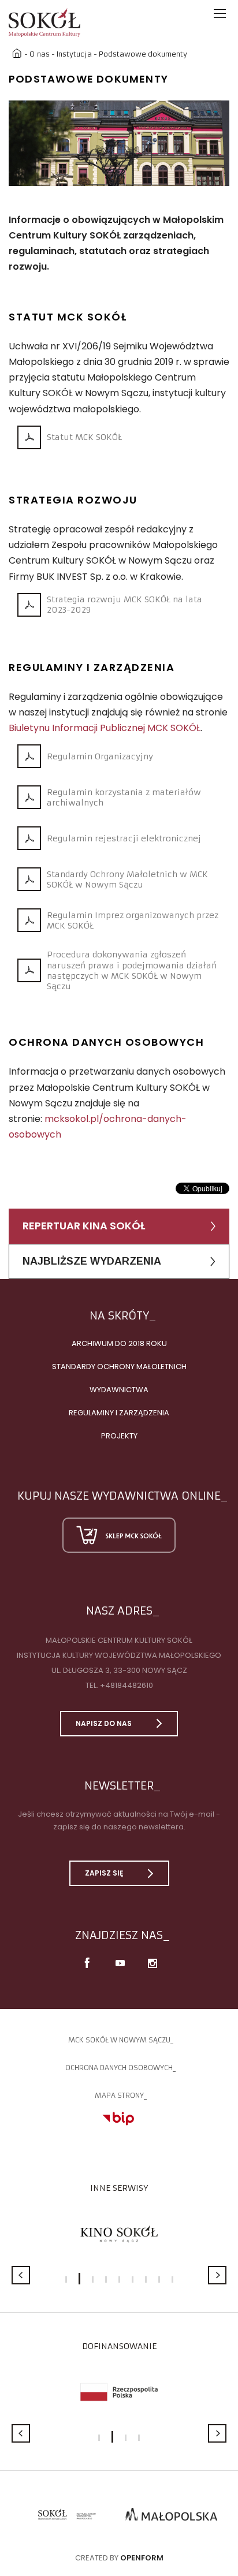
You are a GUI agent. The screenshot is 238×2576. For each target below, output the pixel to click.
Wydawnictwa (119, 1390)
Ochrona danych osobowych (119, 2068)
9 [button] (172, 2279)
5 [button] (119, 2279)
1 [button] (66, 2279)
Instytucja (74, 54)
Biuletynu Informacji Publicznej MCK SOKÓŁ (105, 728)
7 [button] (146, 2279)
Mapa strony (119, 2095)
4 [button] (106, 2279)
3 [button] (93, 2279)
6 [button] (133, 2279)
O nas (40, 54)
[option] (119, 143)
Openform (142, 2558)
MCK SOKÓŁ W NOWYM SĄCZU (119, 2040)
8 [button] (159, 2279)
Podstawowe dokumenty (143, 54)
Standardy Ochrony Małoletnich (119, 1367)
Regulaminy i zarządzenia (119, 1413)
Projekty (119, 1436)
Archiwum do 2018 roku (119, 1343)
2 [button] (79, 2279)
